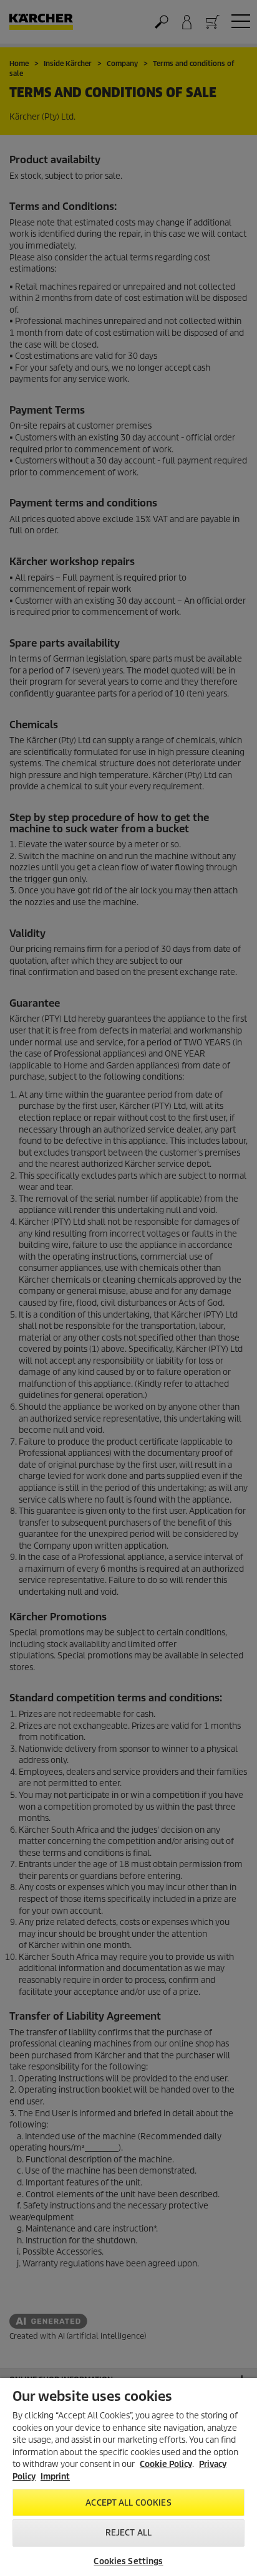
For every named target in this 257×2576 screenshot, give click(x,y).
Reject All (128, 2533)
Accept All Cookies (128, 2503)
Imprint (55, 2477)
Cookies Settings (128, 2561)
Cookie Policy (166, 2464)
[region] (128, 2477)
